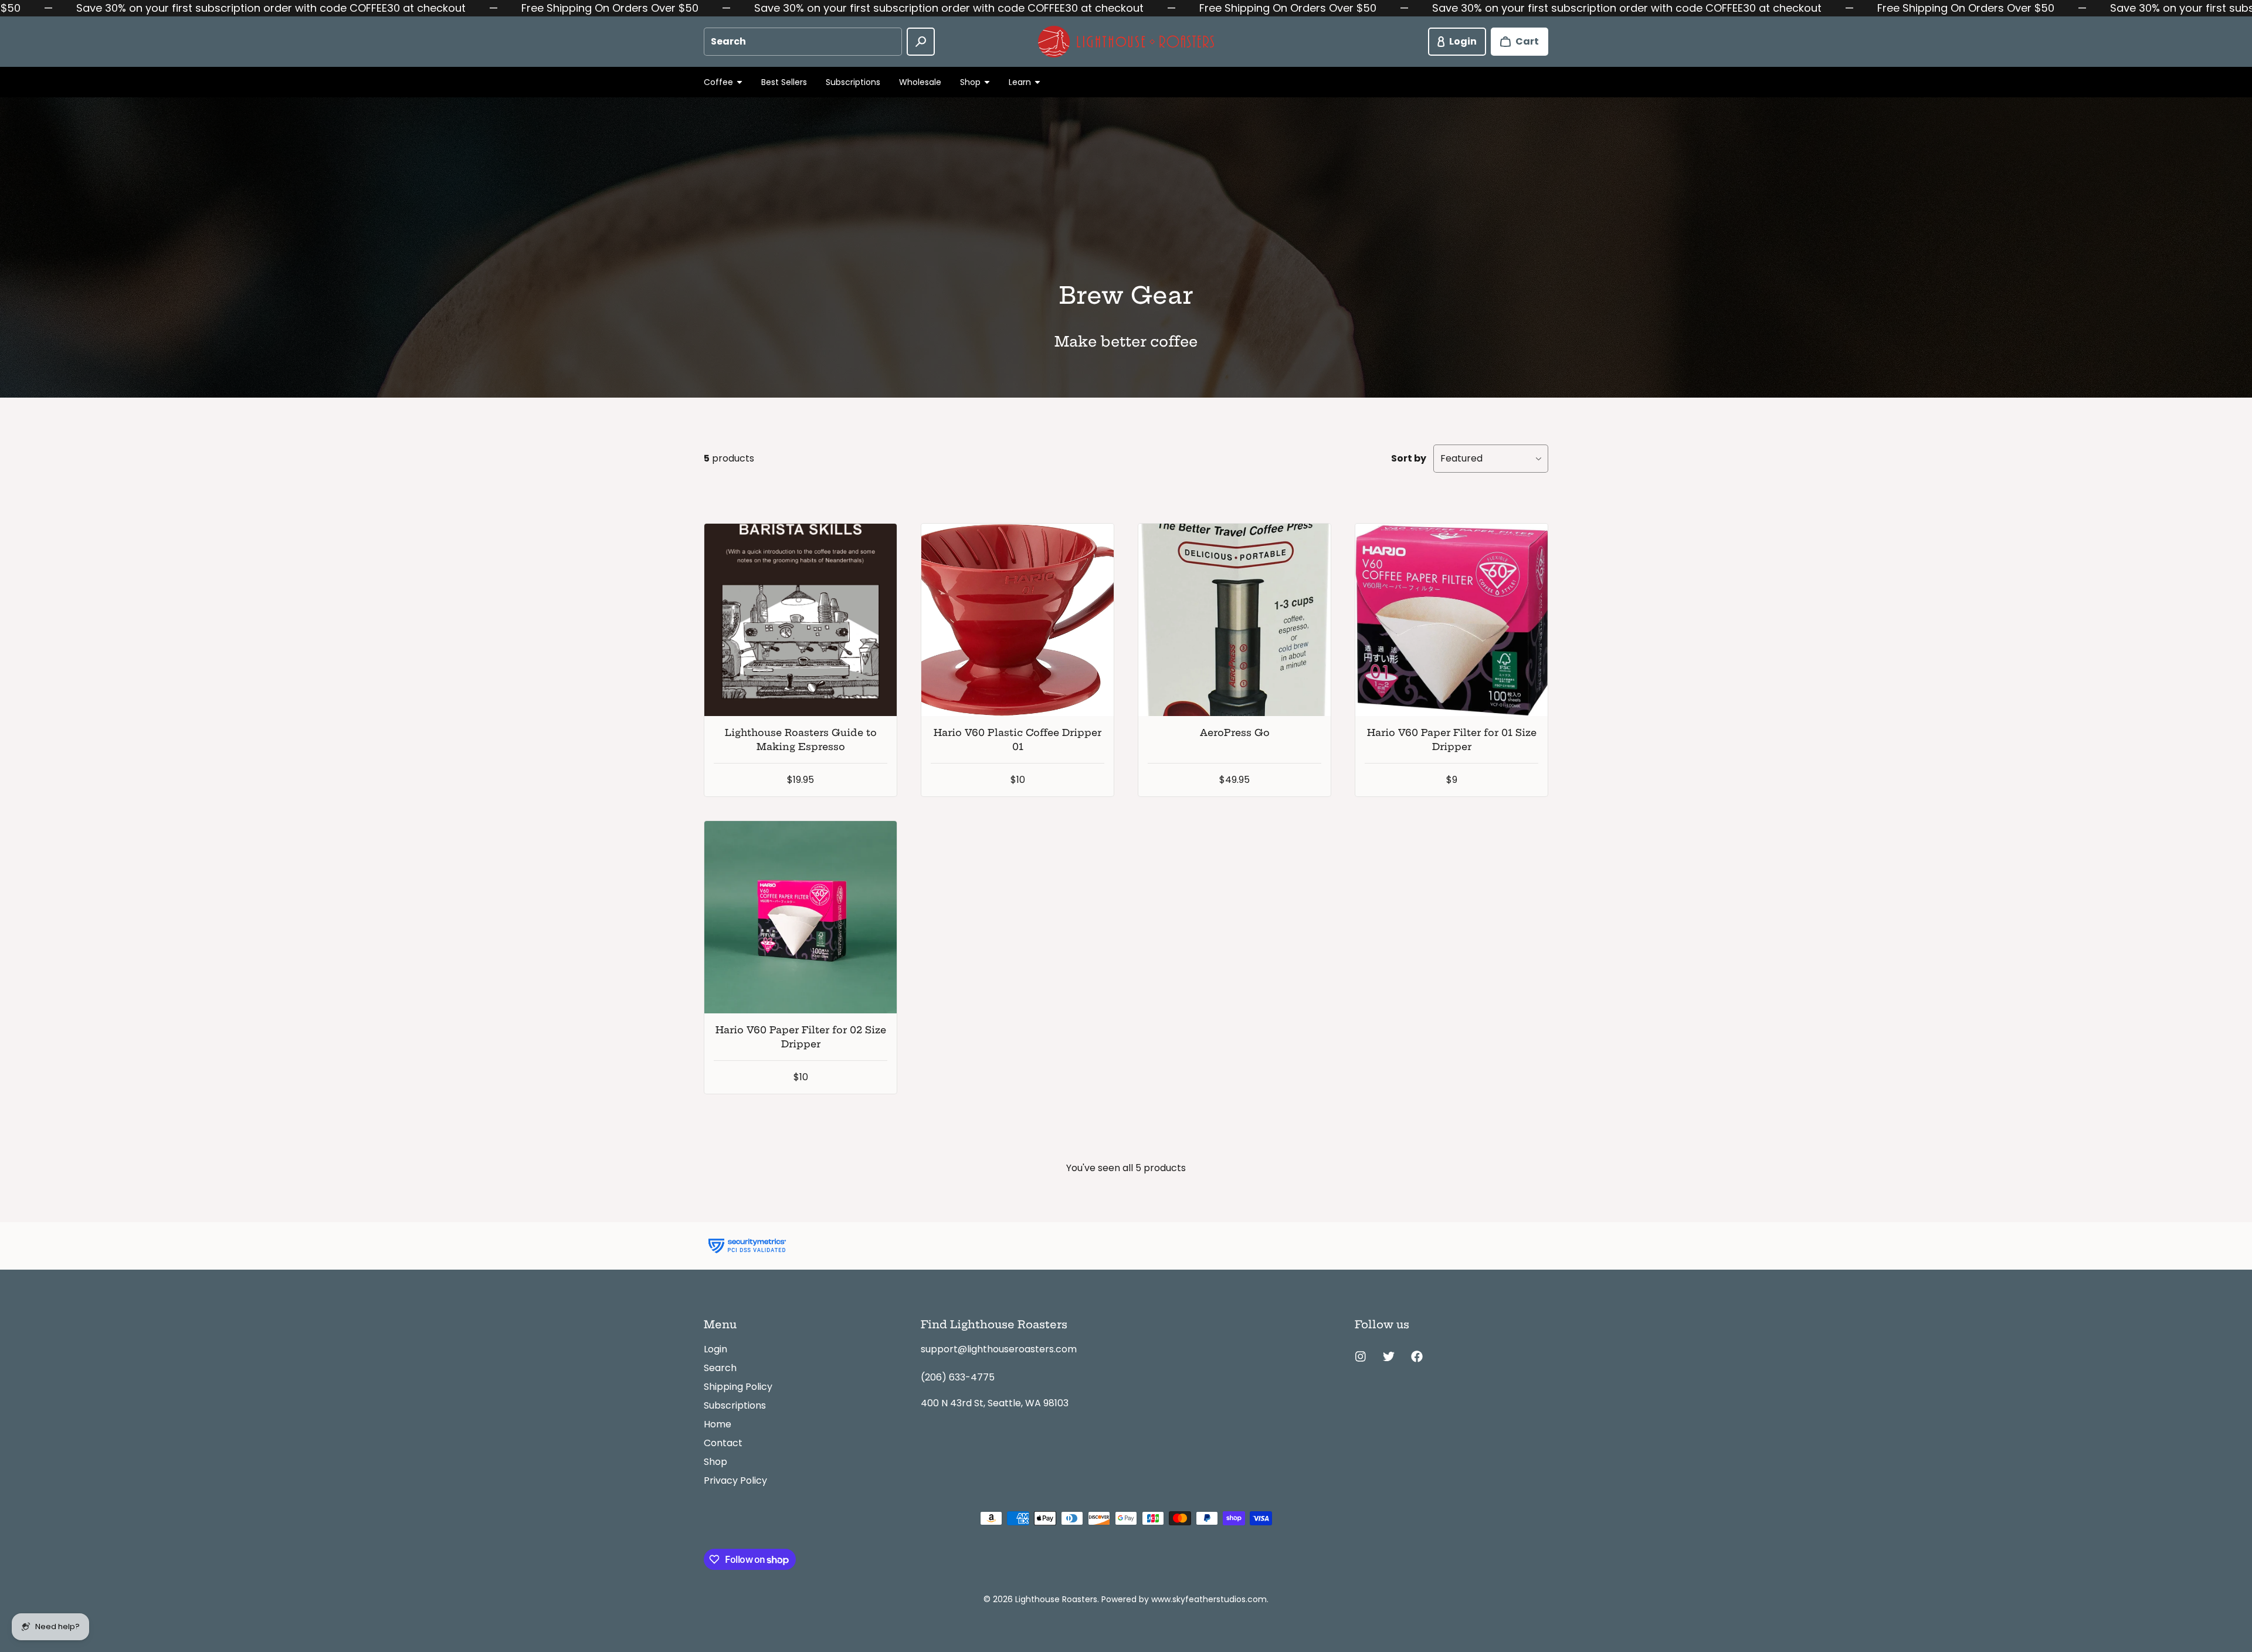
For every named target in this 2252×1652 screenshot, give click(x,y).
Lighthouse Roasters (1056, 1599)
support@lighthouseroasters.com (999, 1349)
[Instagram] (1361, 1356)
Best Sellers (784, 82)
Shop (715, 1462)
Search (720, 1368)
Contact (723, 1443)
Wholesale (920, 82)
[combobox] (803, 42)
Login (715, 1349)
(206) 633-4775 (958, 1377)
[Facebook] (1417, 1356)
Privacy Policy (735, 1480)
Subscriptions (853, 82)
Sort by (1409, 458)
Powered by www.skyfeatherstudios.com (1184, 1599)
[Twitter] (1389, 1356)
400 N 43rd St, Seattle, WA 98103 (995, 1403)
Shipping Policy (738, 1387)
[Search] (921, 42)
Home (718, 1424)
